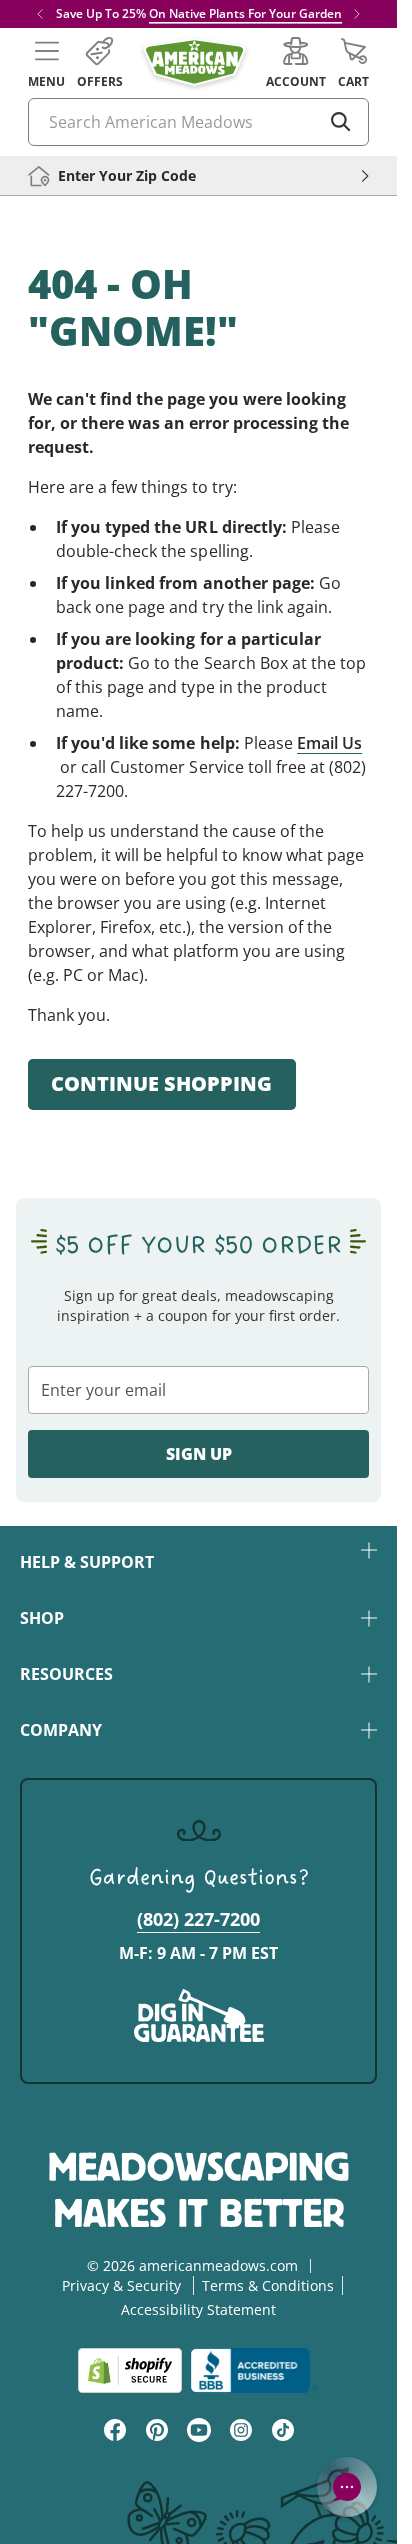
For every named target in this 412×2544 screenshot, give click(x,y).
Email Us (329, 743)
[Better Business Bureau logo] (254, 2370)
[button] (46, 63)
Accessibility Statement (198, 2309)
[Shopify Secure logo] (130, 2370)
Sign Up (199, 1454)
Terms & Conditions (268, 2285)
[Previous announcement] (40, 14)
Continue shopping (161, 1083)
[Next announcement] (357, 14)
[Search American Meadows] (341, 122)
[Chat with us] (347, 2487)
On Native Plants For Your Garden (245, 13)
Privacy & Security (121, 2285)
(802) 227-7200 (198, 1919)
